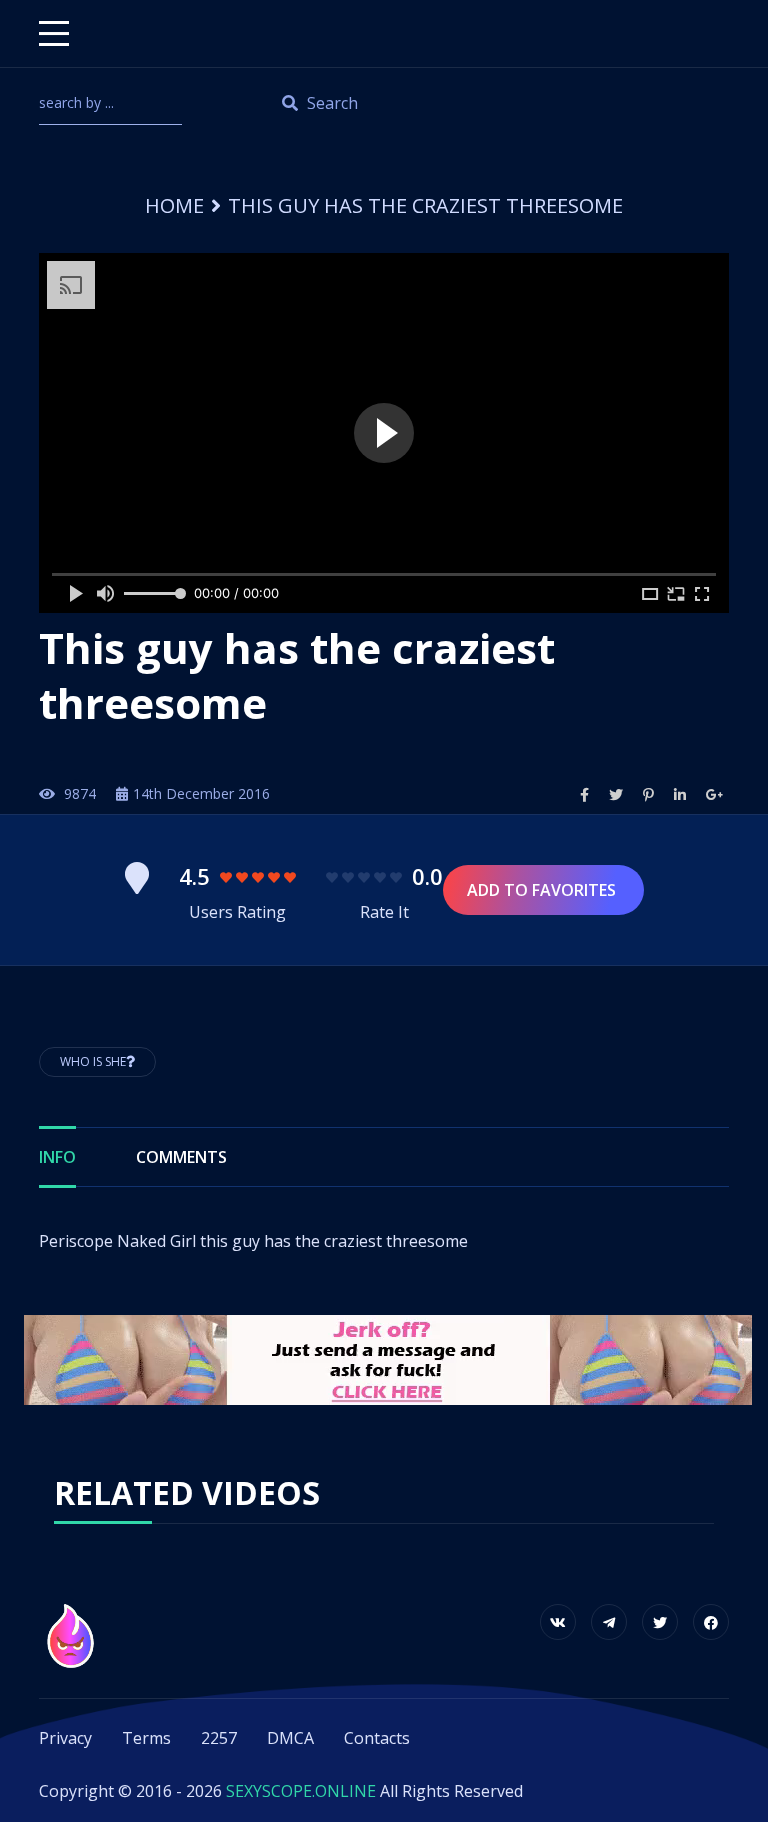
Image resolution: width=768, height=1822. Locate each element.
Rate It (384, 912)
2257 (219, 1738)
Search (330, 103)
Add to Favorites (543, 890)
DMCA (290, 1738)
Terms (146, 1738)
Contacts (377, 1738)
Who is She (93, 1061)
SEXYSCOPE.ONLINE (301, 1791)
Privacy (65, 1738)
